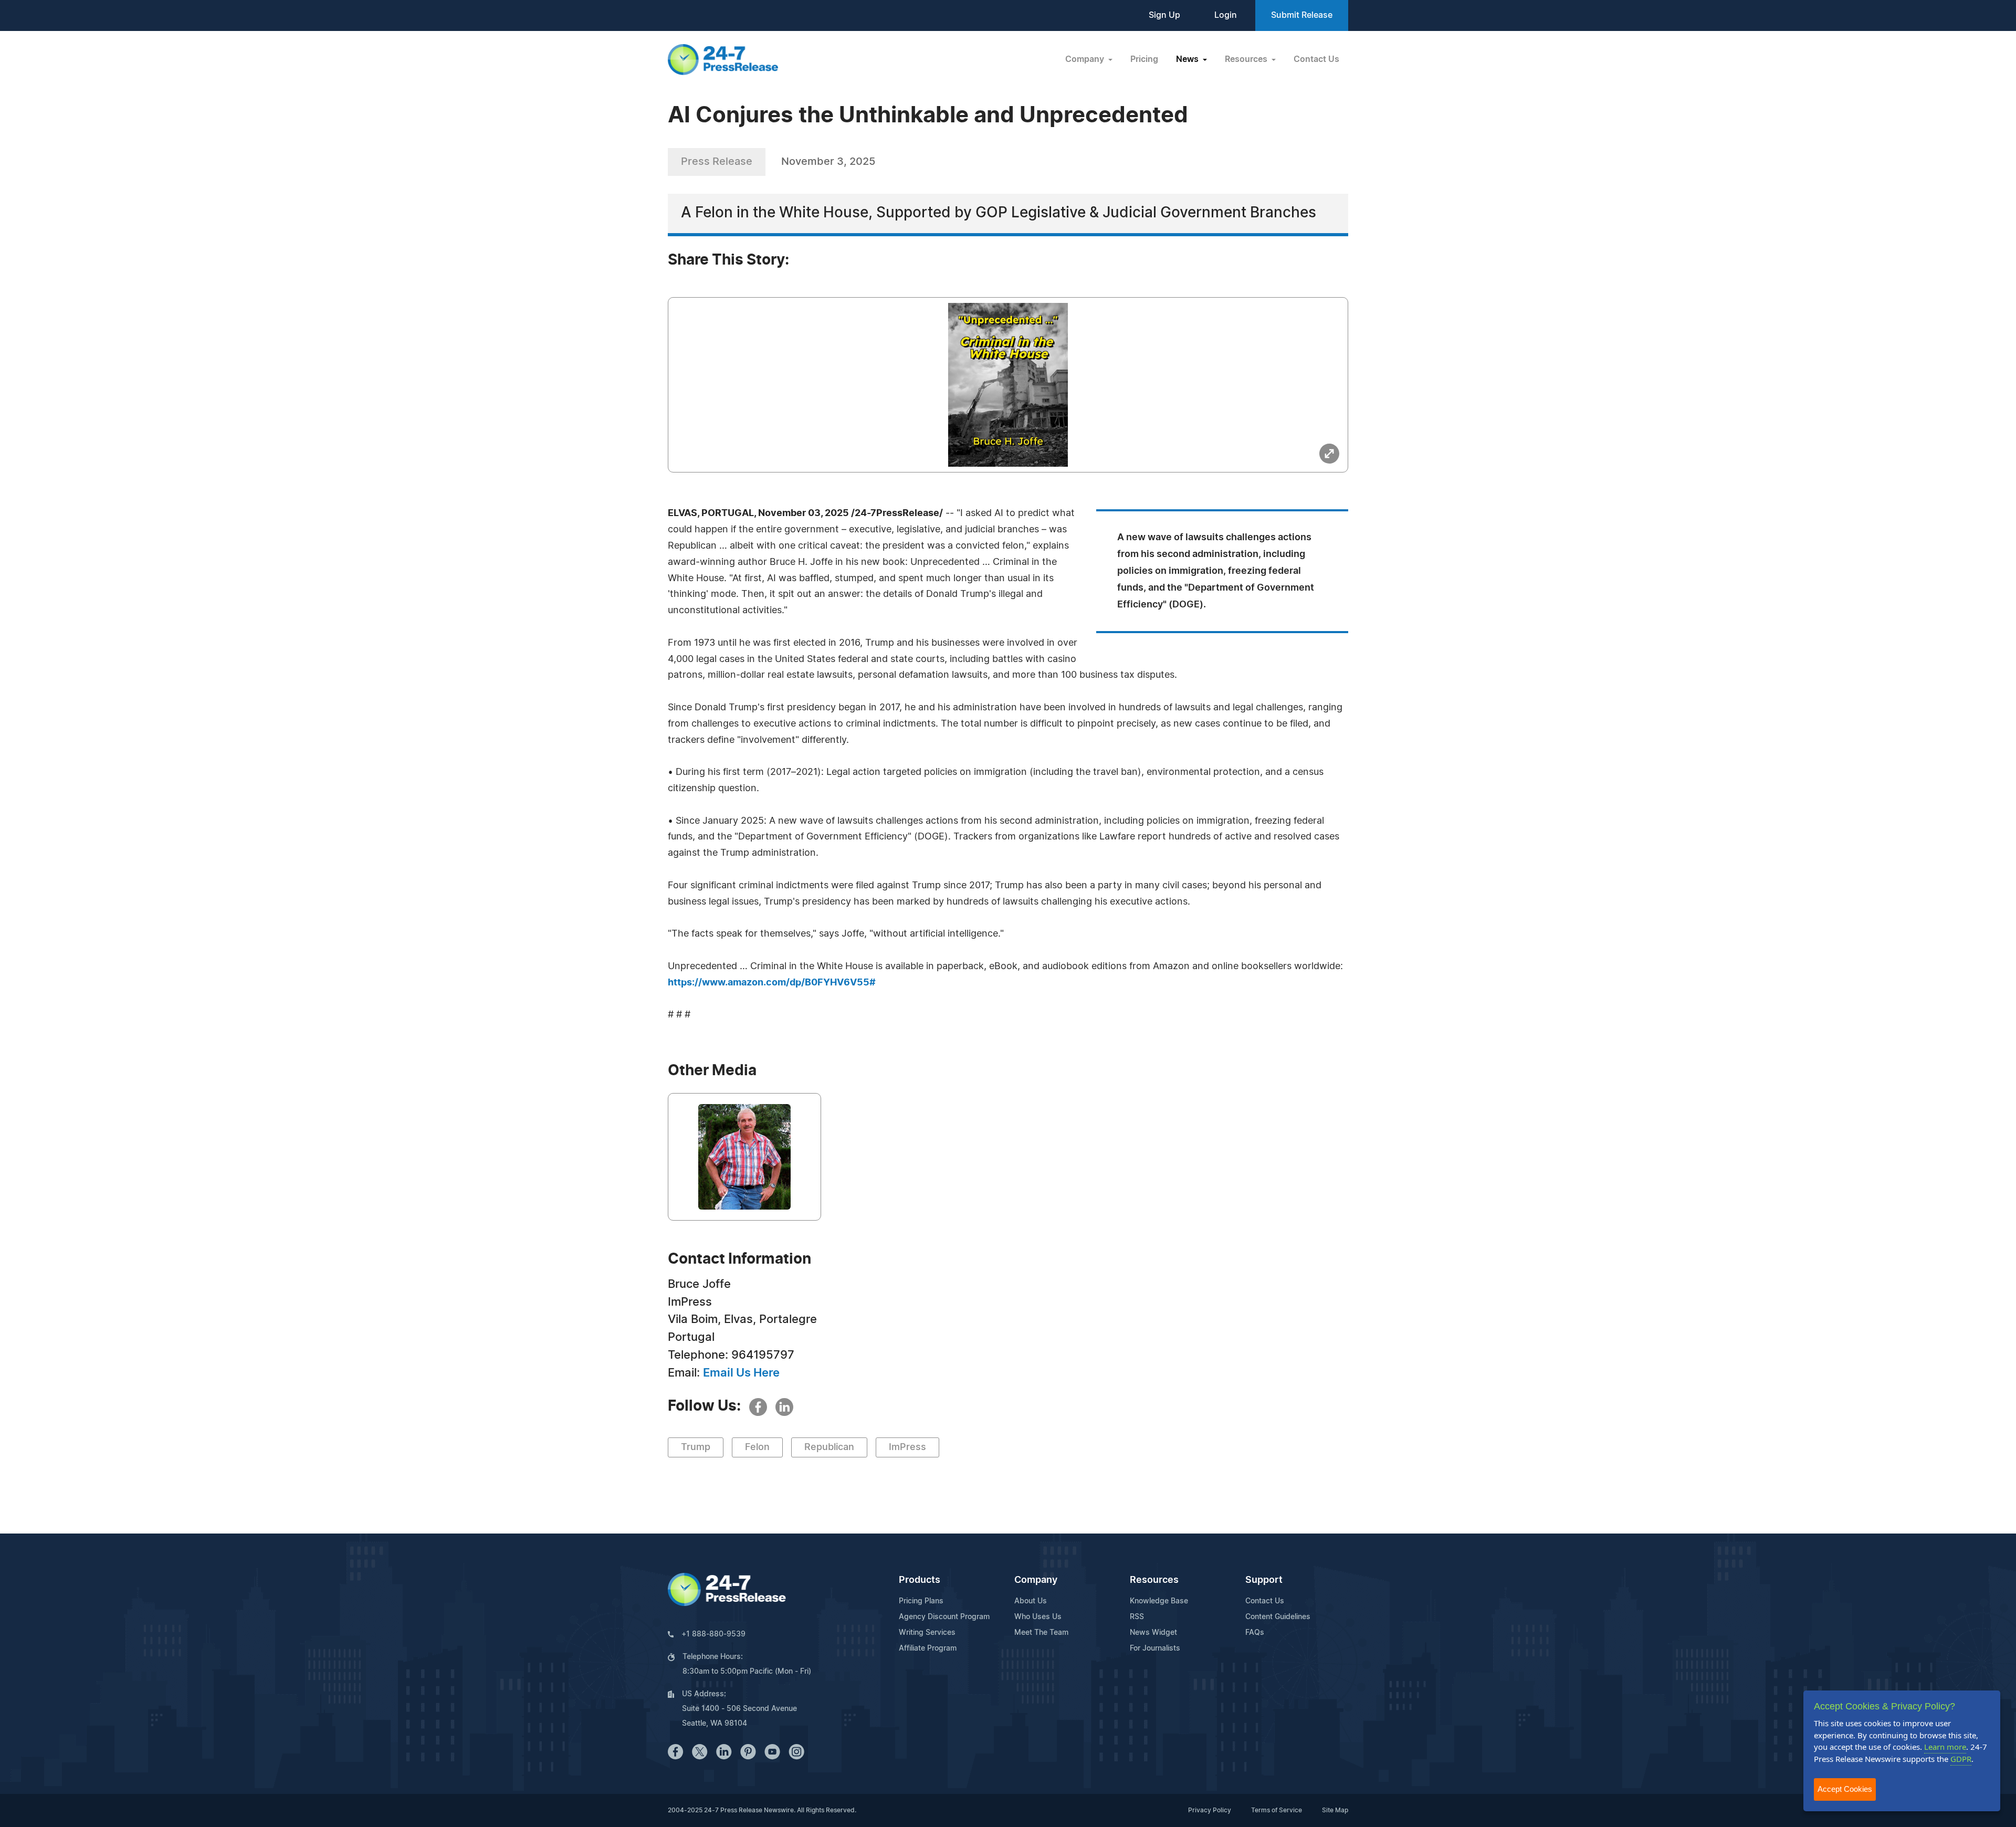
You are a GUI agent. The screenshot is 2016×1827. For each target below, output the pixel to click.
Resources (1154, 1580)
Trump (696, 1447)
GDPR (1961, 1759)
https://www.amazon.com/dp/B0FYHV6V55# (772, 983)
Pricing (1144, 59)
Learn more (1945, 1747)
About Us (1031, 1601)
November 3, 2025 (828, 162)
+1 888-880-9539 (713, 1634)
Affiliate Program (928, 1648)
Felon (757, 1447)
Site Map (1335, 1810)
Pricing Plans (921, 1601)
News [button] (1188, 59)
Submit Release (1302, 15)
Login (1226, 15)
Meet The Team (1041, 1633)
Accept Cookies (1845, 1789)
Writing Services (927, 1633)
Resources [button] (1247, 59)
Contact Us (1316, 59)
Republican (829, 1447)
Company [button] (1086, 59)
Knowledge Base (1159, 1601)
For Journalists (1155, 1648)
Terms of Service (1277, 1810)
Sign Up (1164, 15)
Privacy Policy (1210, 1810)
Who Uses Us (1038, 1617)
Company (1036, 1580)
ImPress (907, 1447)
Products (920, 1580)
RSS (1137, 1617)
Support (1264, 1580)
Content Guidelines (1278, 1617)
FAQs (1255, 1633)
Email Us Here (741, 1373)
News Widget (1153, 1633)
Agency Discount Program (944, 1617)
